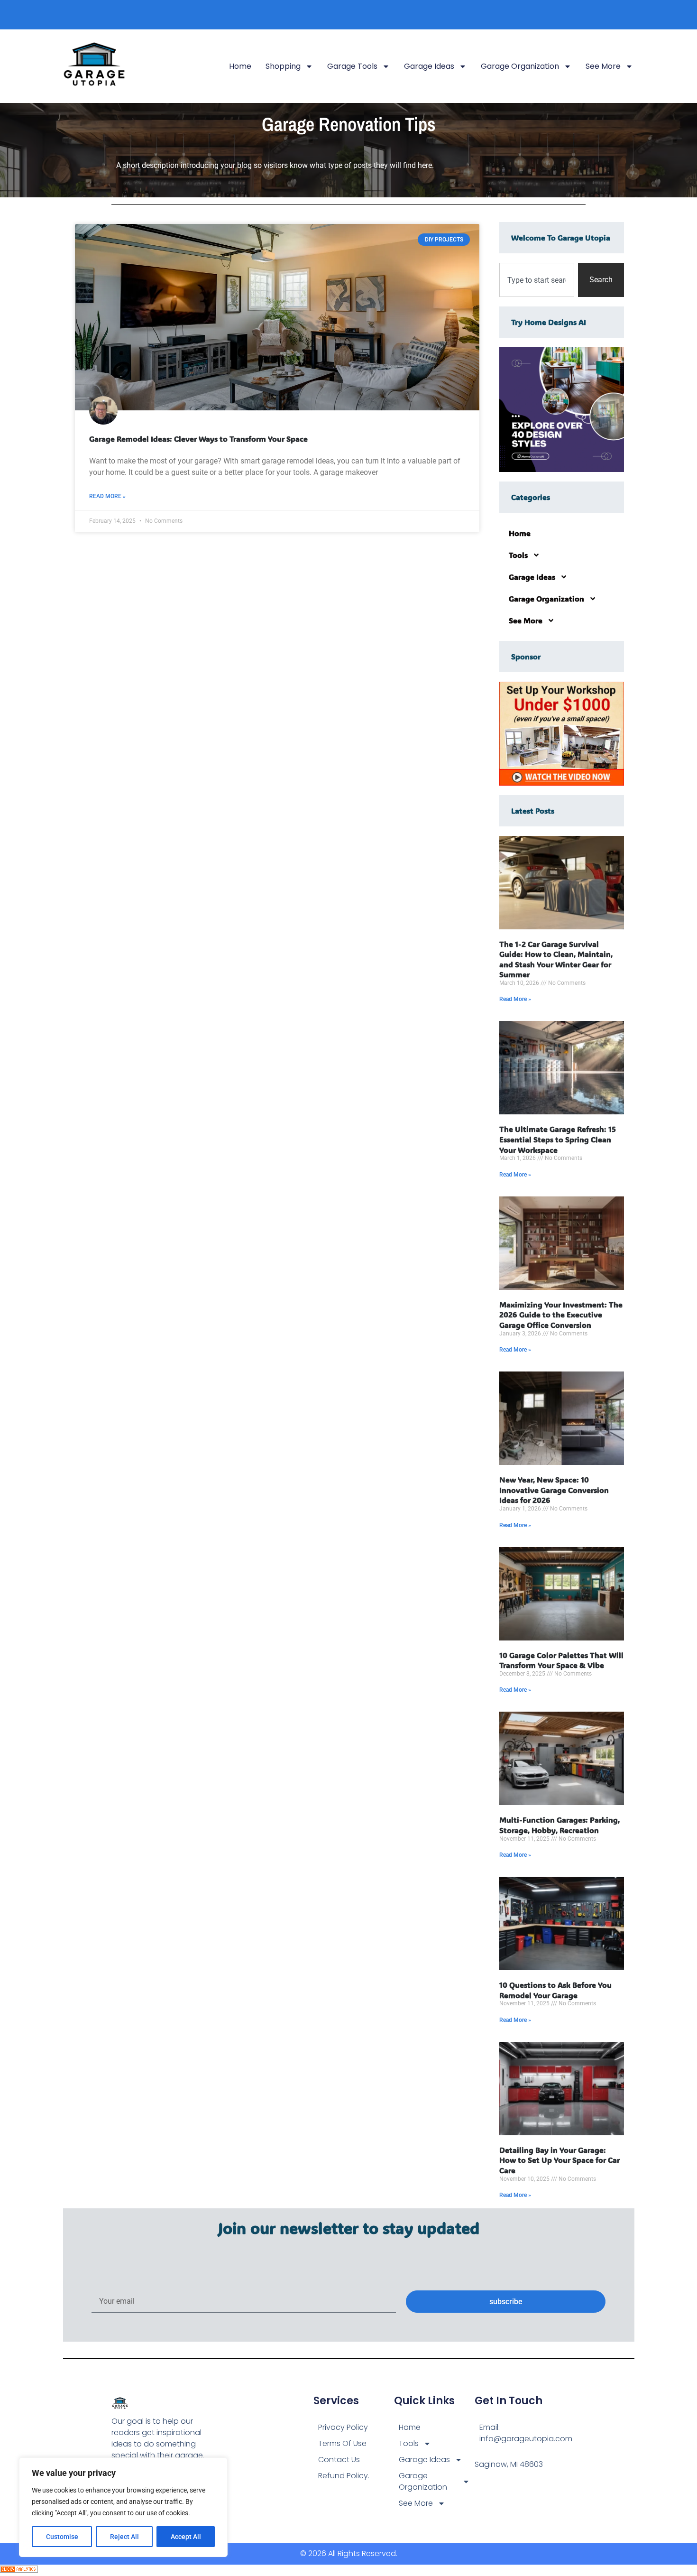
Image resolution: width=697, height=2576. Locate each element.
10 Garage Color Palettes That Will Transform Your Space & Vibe (561, 1660)
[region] (123, 2507)
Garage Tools (352, 66)
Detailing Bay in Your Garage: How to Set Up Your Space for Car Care (559, 2160)
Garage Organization (520, 66)
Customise (62, 2537)
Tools (518, 555)
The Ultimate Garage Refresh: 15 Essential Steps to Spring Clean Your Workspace (558, 1139)
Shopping (283, 66)
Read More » (107, 496)
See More (603, 66)
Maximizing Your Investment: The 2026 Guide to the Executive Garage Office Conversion (561, 1315)
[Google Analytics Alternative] (19, 2570)
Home (240, 66)
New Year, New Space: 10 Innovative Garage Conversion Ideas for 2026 (554, 1490)
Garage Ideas (429, 66)
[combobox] (537, 280)
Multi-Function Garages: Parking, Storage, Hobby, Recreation (559, 1825)
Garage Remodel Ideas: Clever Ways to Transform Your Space (198, 439)
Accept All (186, 2537)
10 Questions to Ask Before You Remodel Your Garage (555, 1990)
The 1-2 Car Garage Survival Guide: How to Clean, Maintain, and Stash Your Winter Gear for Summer (556, 959)
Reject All (124, 2537)
